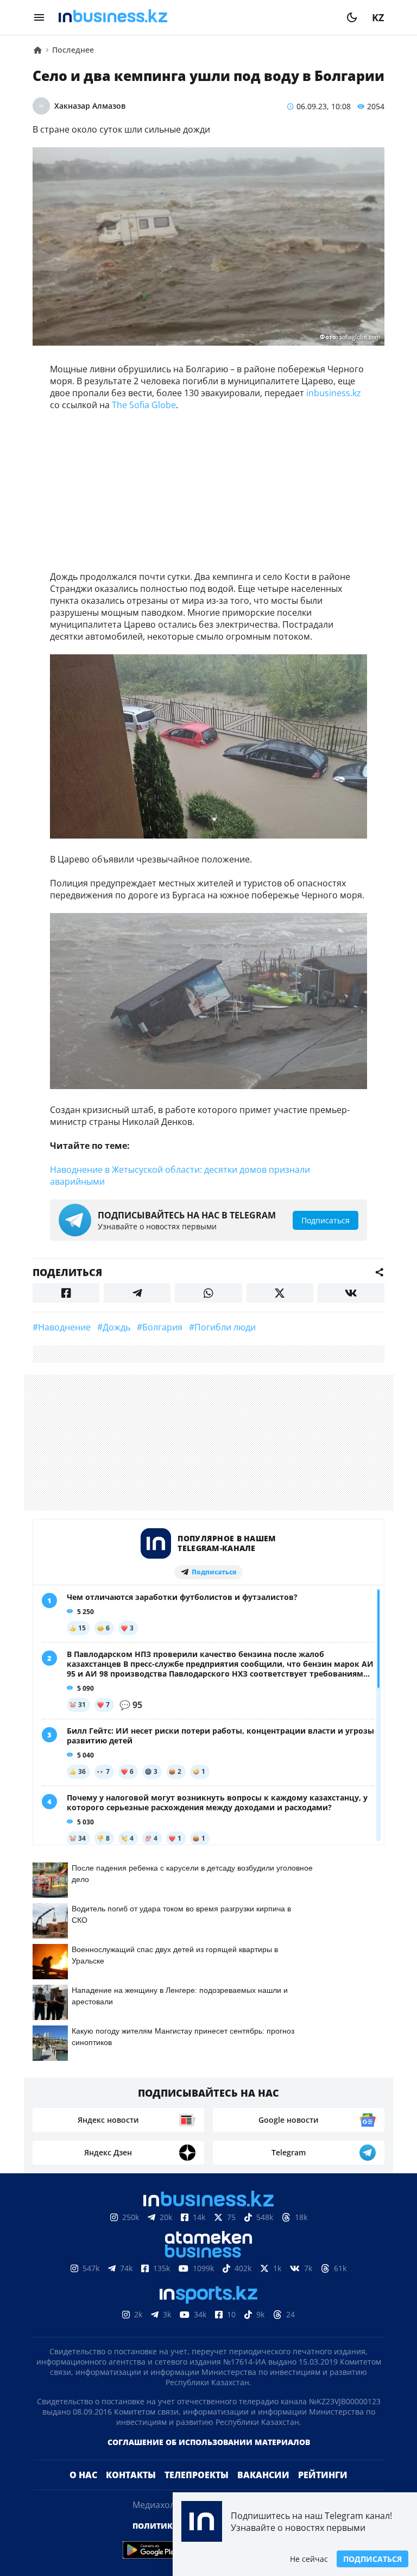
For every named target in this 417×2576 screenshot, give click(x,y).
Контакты (131, 2475)
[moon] (352, 17)
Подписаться (372, 2559)
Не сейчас (309, 2559)
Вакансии (263, 2475)
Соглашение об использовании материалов (209, 2442)
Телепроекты (197, 2475)
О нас (83, 2475)
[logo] (195, 17)
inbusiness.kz (334, 393)
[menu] (39, 17)
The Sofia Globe (144, 405)
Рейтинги (323, 2475)
